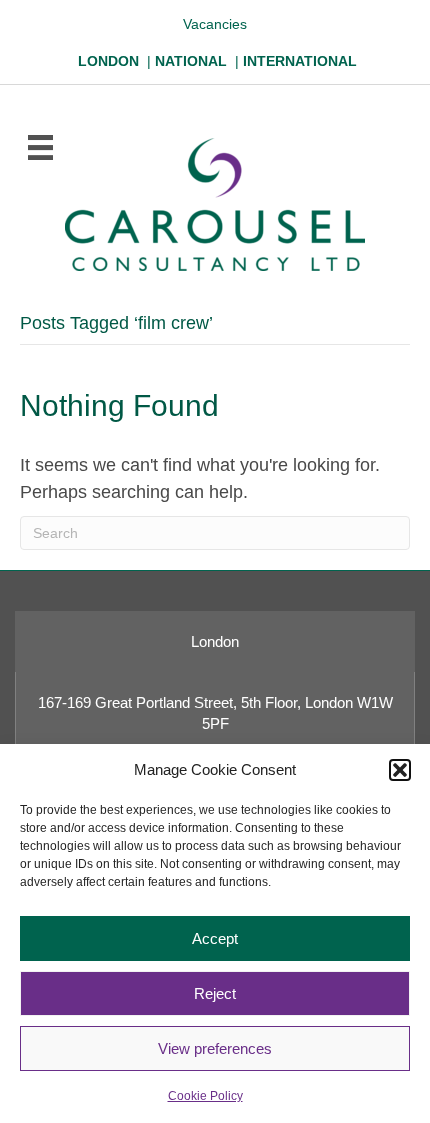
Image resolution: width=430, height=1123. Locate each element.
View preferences (215, 1048)
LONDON (108, 61)
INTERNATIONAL (300, 61)
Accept (215, 938)
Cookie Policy (205, 1096)
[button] (400, 770)
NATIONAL (191, 61)
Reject (215, 993)
